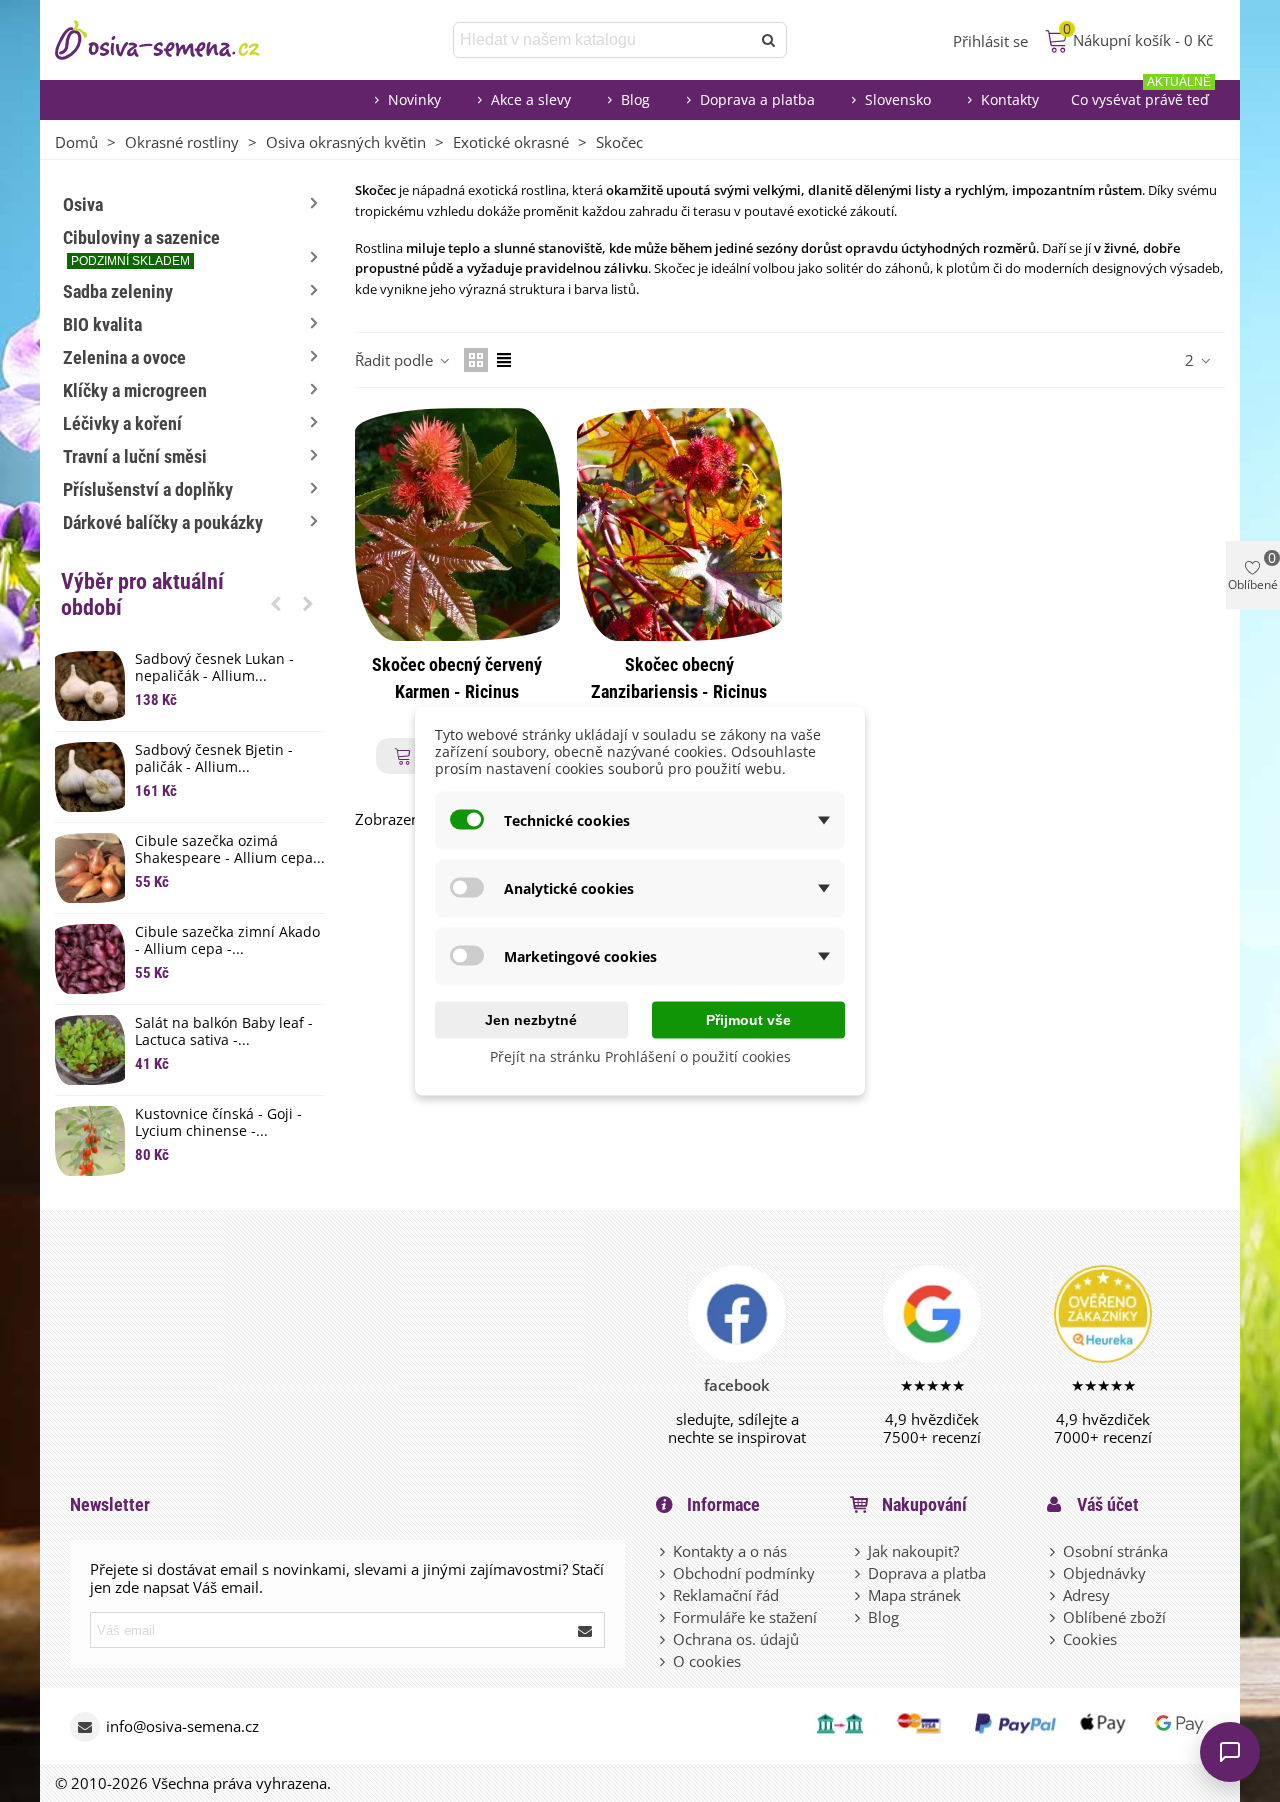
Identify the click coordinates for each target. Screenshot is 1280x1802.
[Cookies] (1054, 1639)
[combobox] (603, 40)
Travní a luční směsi (135, 456)
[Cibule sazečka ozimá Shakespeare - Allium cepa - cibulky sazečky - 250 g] (90, 868)
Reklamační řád (726, 1595)
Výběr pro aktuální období (142, 594)
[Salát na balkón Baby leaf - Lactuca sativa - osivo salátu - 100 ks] (90, 1050)
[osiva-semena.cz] (175, 40)
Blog (635, 99)
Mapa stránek (914, 1595)
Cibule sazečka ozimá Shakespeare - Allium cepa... (230, 850)
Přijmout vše (748, 1020)
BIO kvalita (102, 324)
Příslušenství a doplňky (148, 489)
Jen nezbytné (531, 1020)
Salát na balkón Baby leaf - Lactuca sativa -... (224, 1032)
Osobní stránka (1115, 1551)
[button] (276, 603)
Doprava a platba (757, 99)
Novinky (414, 99)
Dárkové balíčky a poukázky (163, 522)
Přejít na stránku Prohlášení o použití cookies (640, 1056)
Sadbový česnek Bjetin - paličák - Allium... (214, 759)
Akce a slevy (531, 99)
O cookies (707, 1661)
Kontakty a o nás (730, 1551)
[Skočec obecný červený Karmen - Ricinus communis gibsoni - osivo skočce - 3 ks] (457, 524)
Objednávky (1104, 1573)
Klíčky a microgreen (135, 390)
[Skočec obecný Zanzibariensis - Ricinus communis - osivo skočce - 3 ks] (679, 524)
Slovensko (898, 99)
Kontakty (1010, 99)
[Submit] (586, 1630)
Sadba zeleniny (118, 291)
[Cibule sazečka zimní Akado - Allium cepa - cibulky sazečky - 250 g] (90, 959)
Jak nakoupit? (913, 1551)
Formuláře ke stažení (745, 1617)
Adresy (1086, 1595)
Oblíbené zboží (1114, 1617)
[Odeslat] (769, 40)
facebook (737, 1385)
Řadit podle (396, 360)
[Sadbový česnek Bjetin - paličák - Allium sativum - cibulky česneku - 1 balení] (90, 777)
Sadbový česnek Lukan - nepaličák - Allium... (214, 668)
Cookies (1090, 1639)
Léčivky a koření (122, 423)
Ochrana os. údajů (736, 1639)
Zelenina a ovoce (124, 357)
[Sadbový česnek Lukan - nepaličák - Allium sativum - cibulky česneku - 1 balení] (90, 686)
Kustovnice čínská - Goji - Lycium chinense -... (218, 1123)
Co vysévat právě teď (1141, 94)
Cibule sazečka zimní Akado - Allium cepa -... (227, 941)
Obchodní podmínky (744, 1573)
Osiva (83, 204)
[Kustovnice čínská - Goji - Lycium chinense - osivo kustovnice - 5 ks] (90, 1141)
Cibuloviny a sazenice (141, 247)
